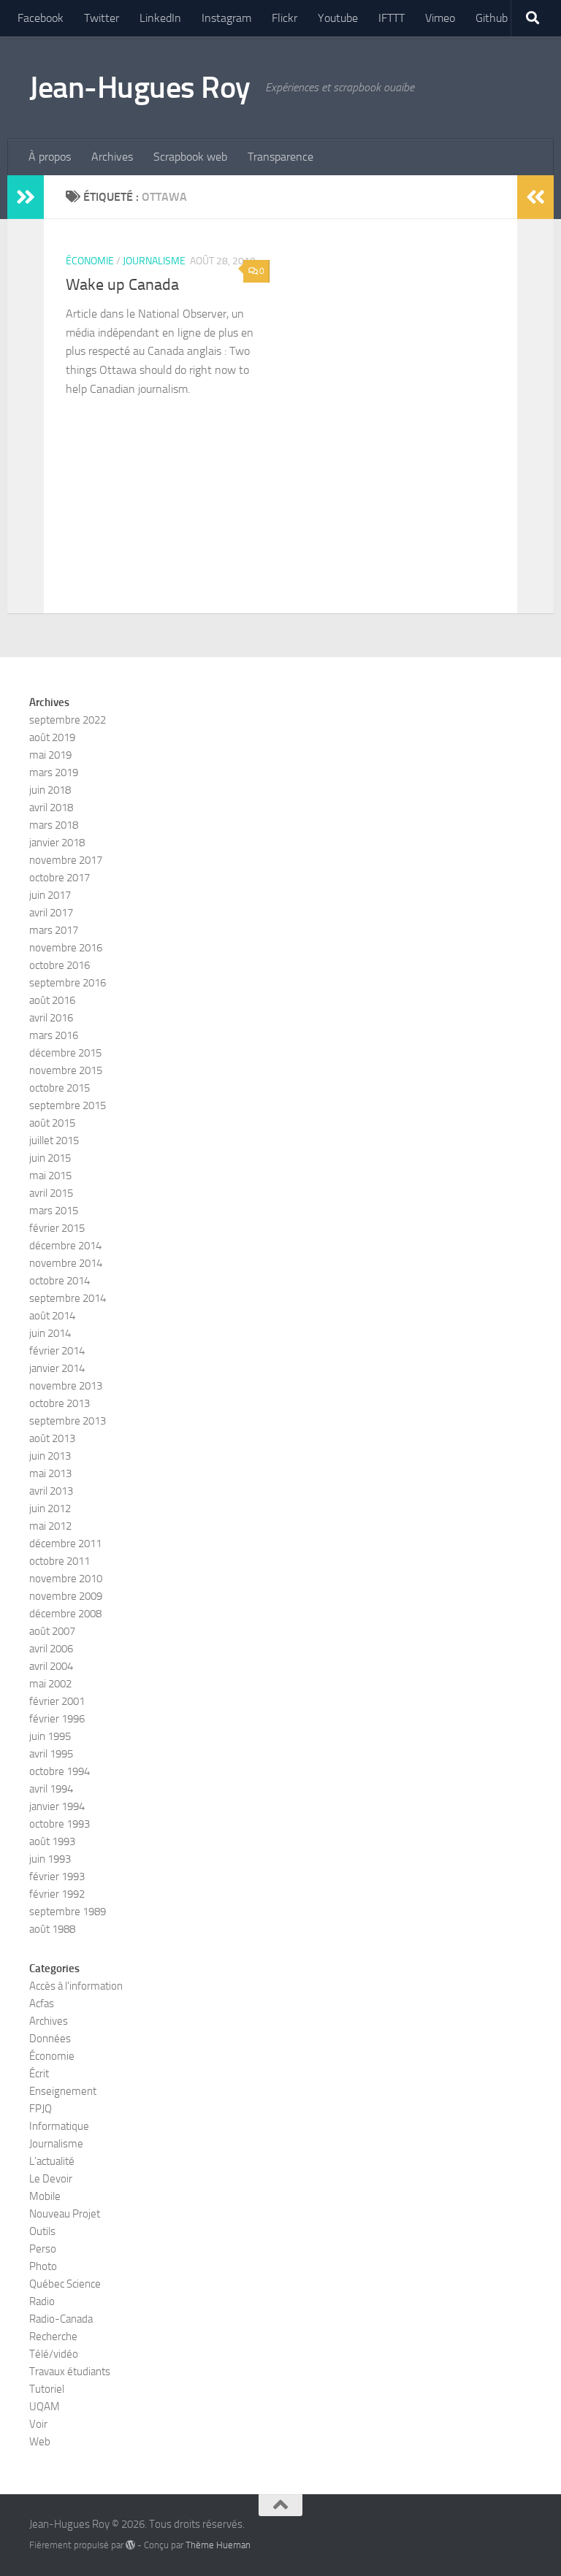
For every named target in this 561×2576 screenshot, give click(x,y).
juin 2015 (50, 1158)
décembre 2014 (65, 1246)
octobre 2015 (60, 1088)
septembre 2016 (68, 983)
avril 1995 (51, 1754)
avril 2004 (51, 1666)
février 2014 (57, 1351)
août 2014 (52, 1316)
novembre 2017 (66, 860)
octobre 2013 (60, 1403)
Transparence (280, 157)
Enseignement (63, 2091)
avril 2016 (51, 1018)
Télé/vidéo (54, 2354)
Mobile (45, 2196)
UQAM (45, 2407)
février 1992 (57, 1894)
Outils (42, 2231)
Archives (112, 157)
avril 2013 (51, 1491)
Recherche (53, 2337)
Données (50, 2039)
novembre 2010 (66, 1579)
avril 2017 (51, 913)
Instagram (226, 18)
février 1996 (57, 1719)
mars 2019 (54, 773)
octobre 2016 (60, 965)
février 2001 (57, 1701)
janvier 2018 (57, 843)
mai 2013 (50, 1473)
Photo (43, 2266)
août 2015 (52, 1123)
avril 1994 (51, 1789)
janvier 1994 (57, 1806)
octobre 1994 (60, 1771)
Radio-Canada (61, 2319)
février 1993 (57, 1877)
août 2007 (52, 1631)
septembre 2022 (68, 720)
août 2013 (52, 1438)
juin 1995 (50, 1736)
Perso (43, 2249)
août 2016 (52, 1000)
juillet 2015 (54, 1141)
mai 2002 (50, 1684)
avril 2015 (51, 1193)
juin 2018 (50, 790)
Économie (90, 261)
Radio (42, 2301)
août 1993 (52, 1841)
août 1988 (52, 1929)
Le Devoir (51, 2179)
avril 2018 (51, 808)
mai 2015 (50, 1176)
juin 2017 (50, 895)
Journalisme (154, 261)
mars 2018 (54, 825)
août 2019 (52, 737)
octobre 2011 (60, 1561)
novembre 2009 (66, 1596)
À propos (50, 157)
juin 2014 (50, 1333)
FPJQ (41, 2109)
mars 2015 (54, 1211)
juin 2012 (50, 1509)
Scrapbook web (190, 157)
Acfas (42, 2004)
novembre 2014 (66, 1263)
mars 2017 (54, 930)
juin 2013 (50, 1456)
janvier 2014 (57, 1368)
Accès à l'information (76, 1986)
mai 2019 (50, 755)
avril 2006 (51, 1649)
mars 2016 (54, 1035)
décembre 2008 (65, 1614)
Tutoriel (47, 2389)
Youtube (338, 18)
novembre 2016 (66, 948)
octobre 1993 (60, 1824)
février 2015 (57, 1228)
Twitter (102, 18)
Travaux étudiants (70, 2372)
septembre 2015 (68, 1105)
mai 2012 (50, 1526)
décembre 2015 (65, 1053)
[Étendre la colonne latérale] (26, 197)
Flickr (285, 18)
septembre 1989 (68, 1912)
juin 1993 (50, 1859)
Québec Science (65, 2284)
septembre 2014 (68, 1298)
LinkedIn (160, 18)
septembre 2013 (68, 1421)
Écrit (39, 2074)
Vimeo (440, 18)
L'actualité (52, 2161)
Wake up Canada (122, 285)
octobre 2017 (60, 878)
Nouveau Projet (65, 2214)
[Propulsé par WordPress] (130, 2545)
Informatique (59, 2126)
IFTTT (392, 18)
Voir (38, 2424)
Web (40, 2442)
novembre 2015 (66, 1070)
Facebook (41, 18)
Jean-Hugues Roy (140, 88)
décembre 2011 (65, 1544)
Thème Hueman (218, 2545)
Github (492, 18)
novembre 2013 (66, 1386)
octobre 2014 (60, 1281)
